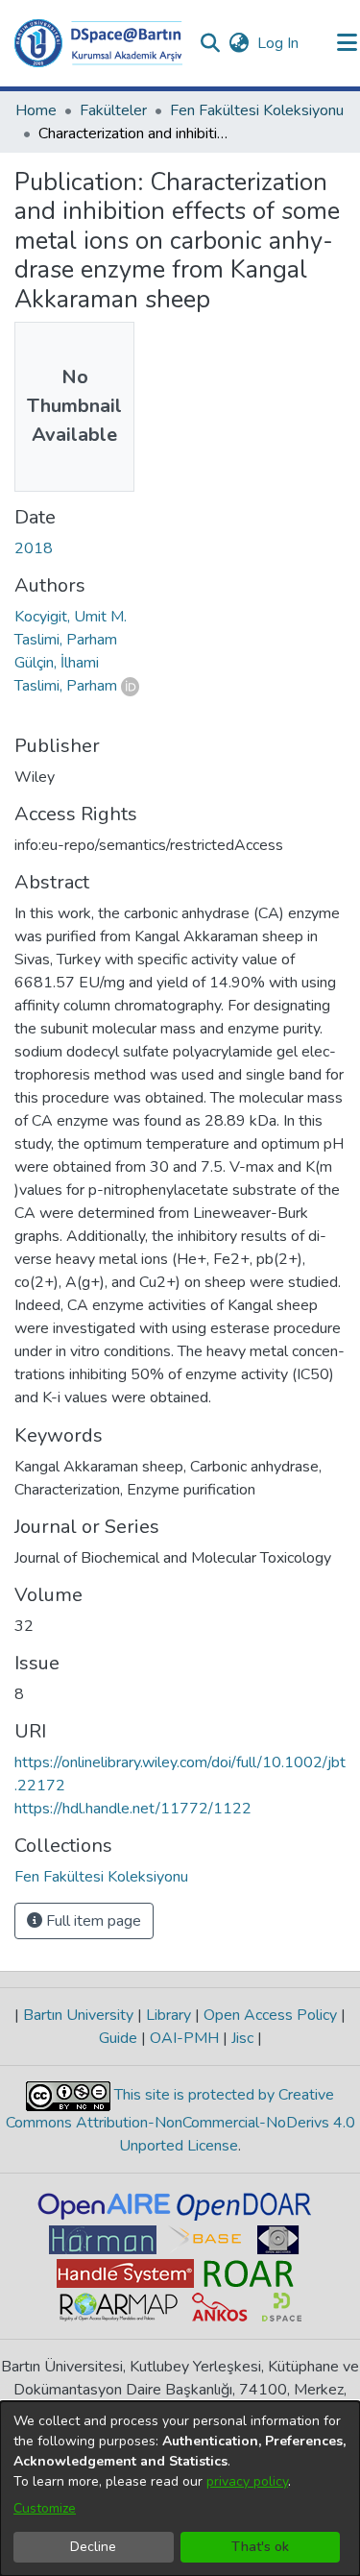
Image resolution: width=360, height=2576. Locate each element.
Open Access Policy (270, 2015)
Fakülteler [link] (113, 110)
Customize (45, 2508)
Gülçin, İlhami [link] (57, 663)
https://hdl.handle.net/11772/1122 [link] (133, 1809)
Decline (93, 2547)
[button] (98, 43)
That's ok (260, 2547)
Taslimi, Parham (66, 686)
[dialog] (180, 2489)
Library (168, 2015)
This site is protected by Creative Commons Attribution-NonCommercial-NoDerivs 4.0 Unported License (180, 2120)
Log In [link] (279, 43)
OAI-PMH (184, 2038)
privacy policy (247, 2481)
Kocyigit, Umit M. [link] (71, 617)
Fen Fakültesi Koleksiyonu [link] (257, 110)
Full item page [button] (92, 1921)
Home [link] (36, 110)
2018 (34, 548)
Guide (120, 2038)
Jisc (242, 2038)
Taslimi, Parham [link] (66, 640)
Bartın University (78, 2015)
